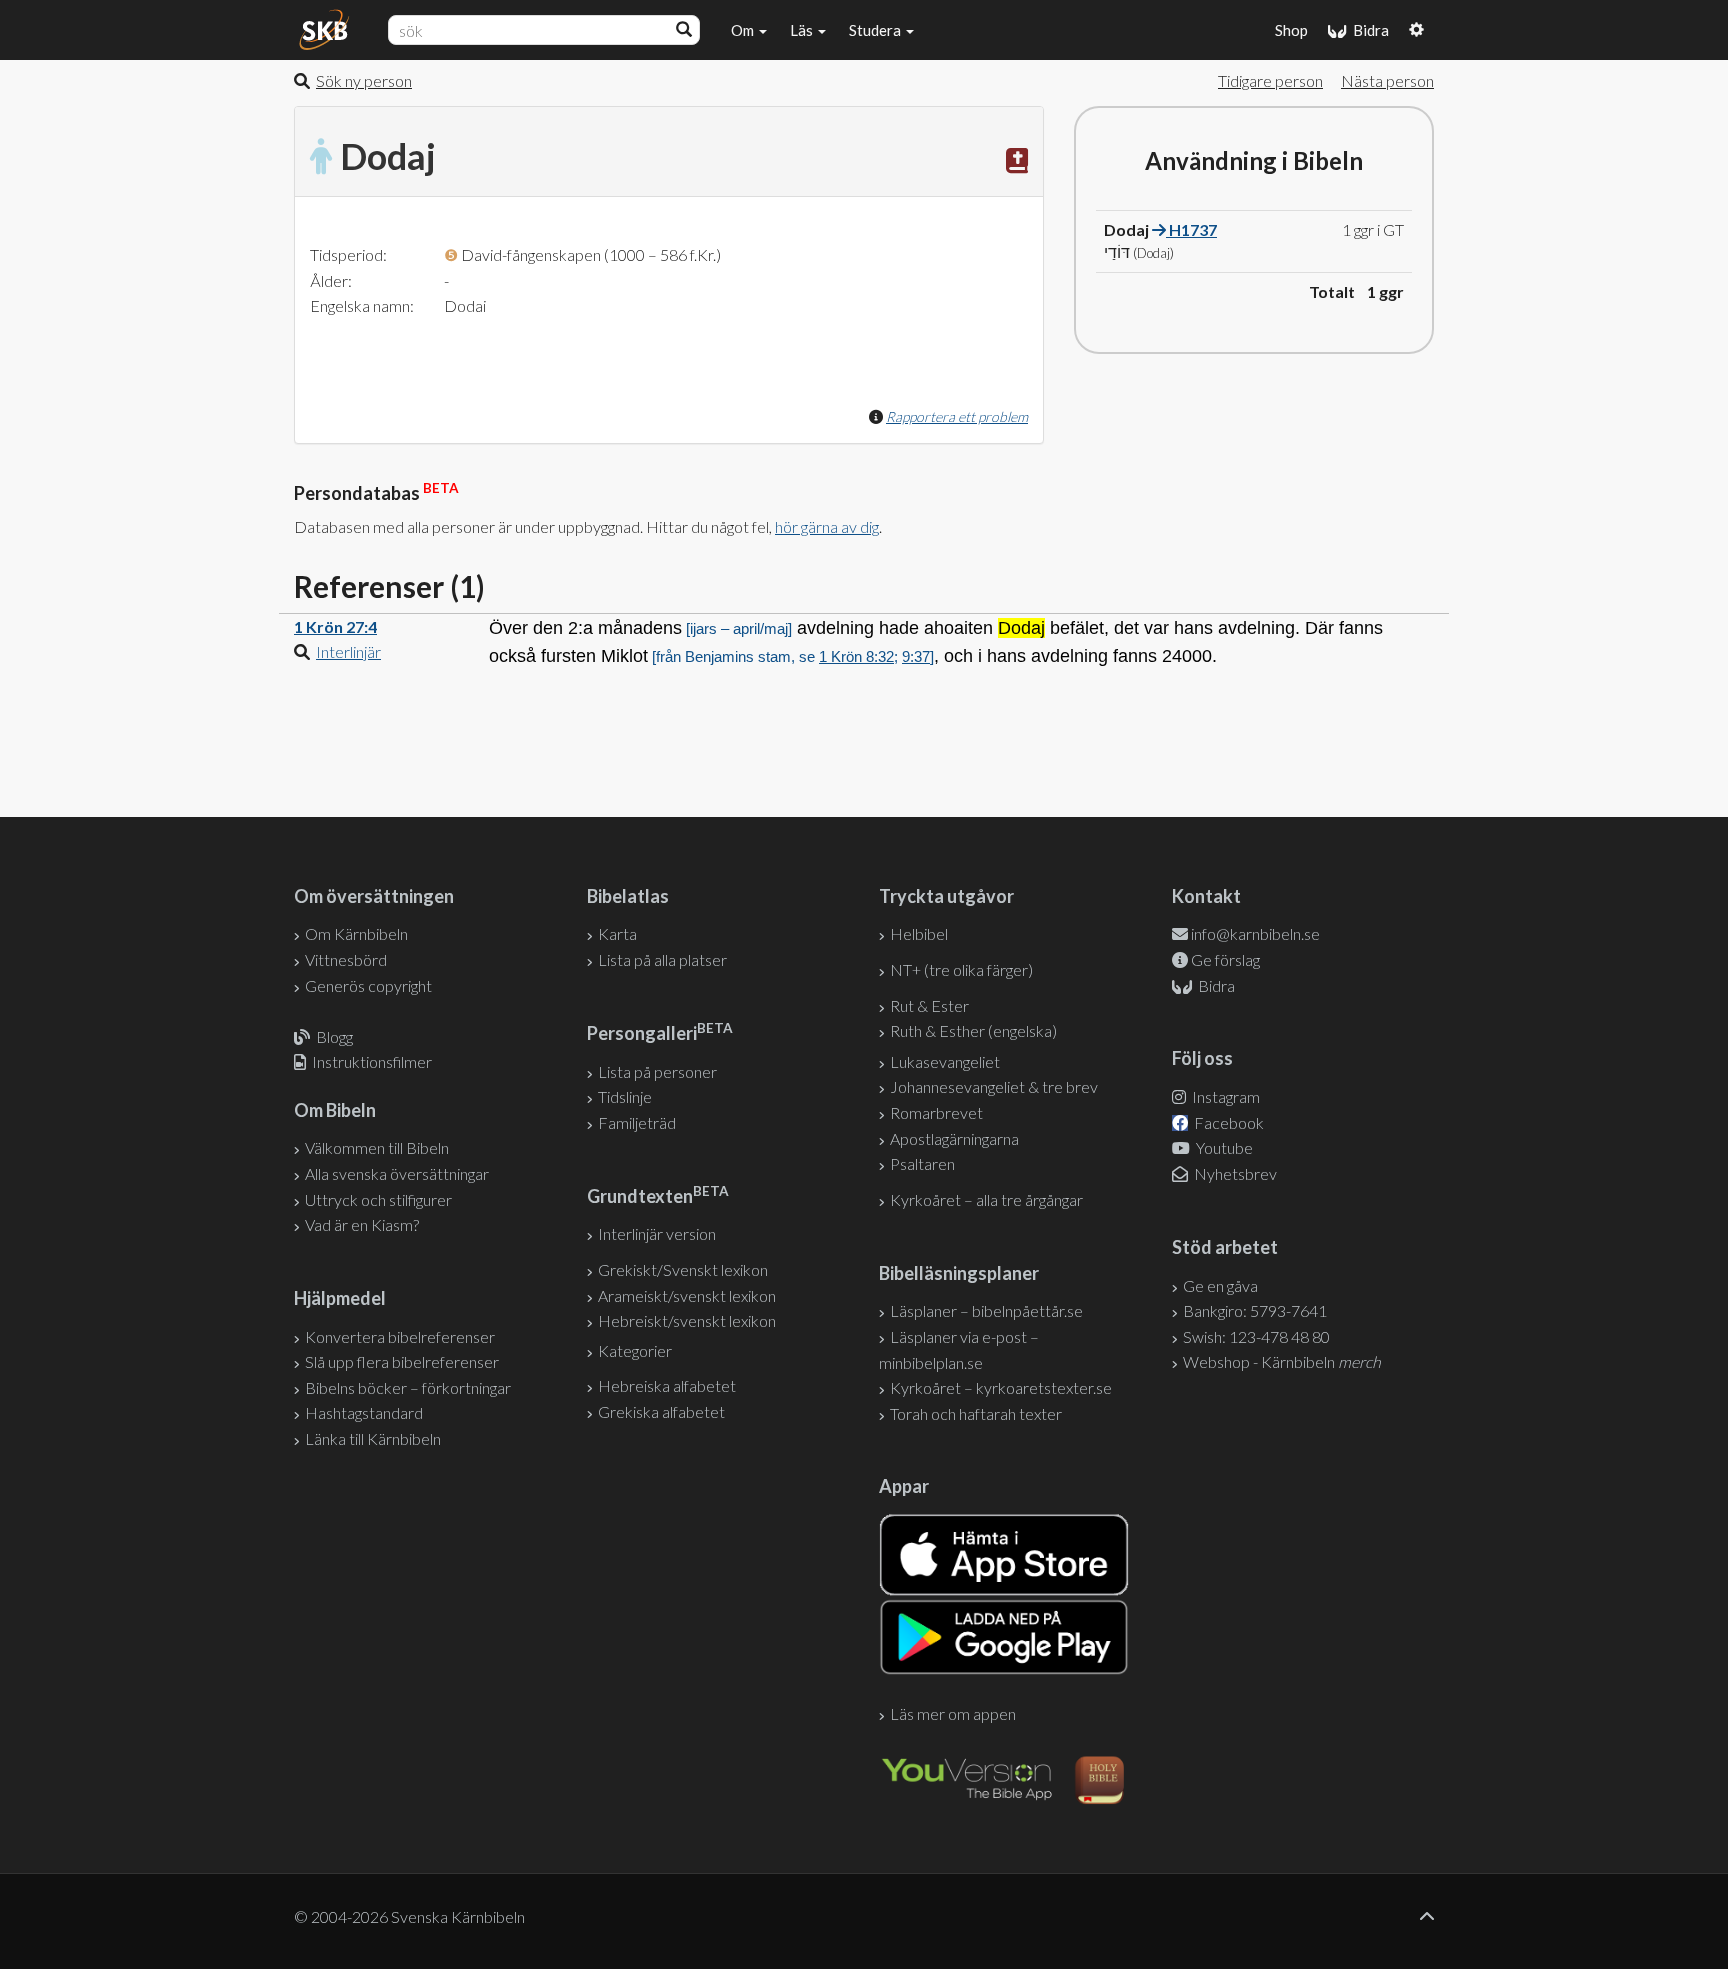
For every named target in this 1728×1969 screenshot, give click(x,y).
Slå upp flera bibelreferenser (402, 1361)
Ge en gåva (1220, 1285)
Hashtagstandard (364, 1412)
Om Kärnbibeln (356, 933)
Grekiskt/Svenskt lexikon (683, 1269)
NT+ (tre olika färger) (961, 969)
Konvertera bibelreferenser (400, 1336)
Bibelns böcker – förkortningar (408, 1387)
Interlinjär (348, 651)
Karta (617, 933)
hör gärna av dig (827, 526)
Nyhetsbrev (1234, 1173)
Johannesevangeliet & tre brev (994, 1086)
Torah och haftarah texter (976, 1413)
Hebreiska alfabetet (667, 1385)
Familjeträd (637, 1122)
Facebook (1227, 1122)
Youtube (1223, 1147)
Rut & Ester (929, 1005)
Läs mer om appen (953, 1713)
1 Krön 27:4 (335, 626)
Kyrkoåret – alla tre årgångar (986, 1199)
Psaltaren (922, 1163)
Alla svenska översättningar (397, 1173)
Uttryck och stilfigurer (378, 1199)
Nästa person (1387, 80)
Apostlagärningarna (954, 1138)
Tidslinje (625, 1096)
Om (744, 30)
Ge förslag (1225, 959)
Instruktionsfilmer (372, 1061)
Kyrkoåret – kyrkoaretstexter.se (1001, 1387)
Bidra (1368, 30)
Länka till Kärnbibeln (373, 1438)
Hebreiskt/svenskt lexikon (687, 1320)
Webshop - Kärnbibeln (1282, 1361)
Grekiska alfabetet (661, 1411)
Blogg (334, 1036)
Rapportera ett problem (957, 416)
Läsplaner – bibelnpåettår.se (986, 1310)
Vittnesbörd (346, 959)
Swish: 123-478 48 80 (1256, 1336)
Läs (803, 30)
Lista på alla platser (662, 959)
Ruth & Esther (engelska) (973, 1030)
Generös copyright (368, 985)
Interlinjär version (657, 1233)
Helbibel (919, 933)
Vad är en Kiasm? (362, 1224)
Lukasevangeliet (945, 1061)
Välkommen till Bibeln (377, 1147)
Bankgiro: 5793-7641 (1255, 1310)
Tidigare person (1270, 80)
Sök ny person (364, 80)
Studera (876, 30)
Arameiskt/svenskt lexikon (687, 1295)
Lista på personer (657, 1071)
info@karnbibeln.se (1255, 933)
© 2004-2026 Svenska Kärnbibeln (409, 1916)
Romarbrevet (936, 1112)
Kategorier (635, 1350)
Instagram (1224, 1096)
